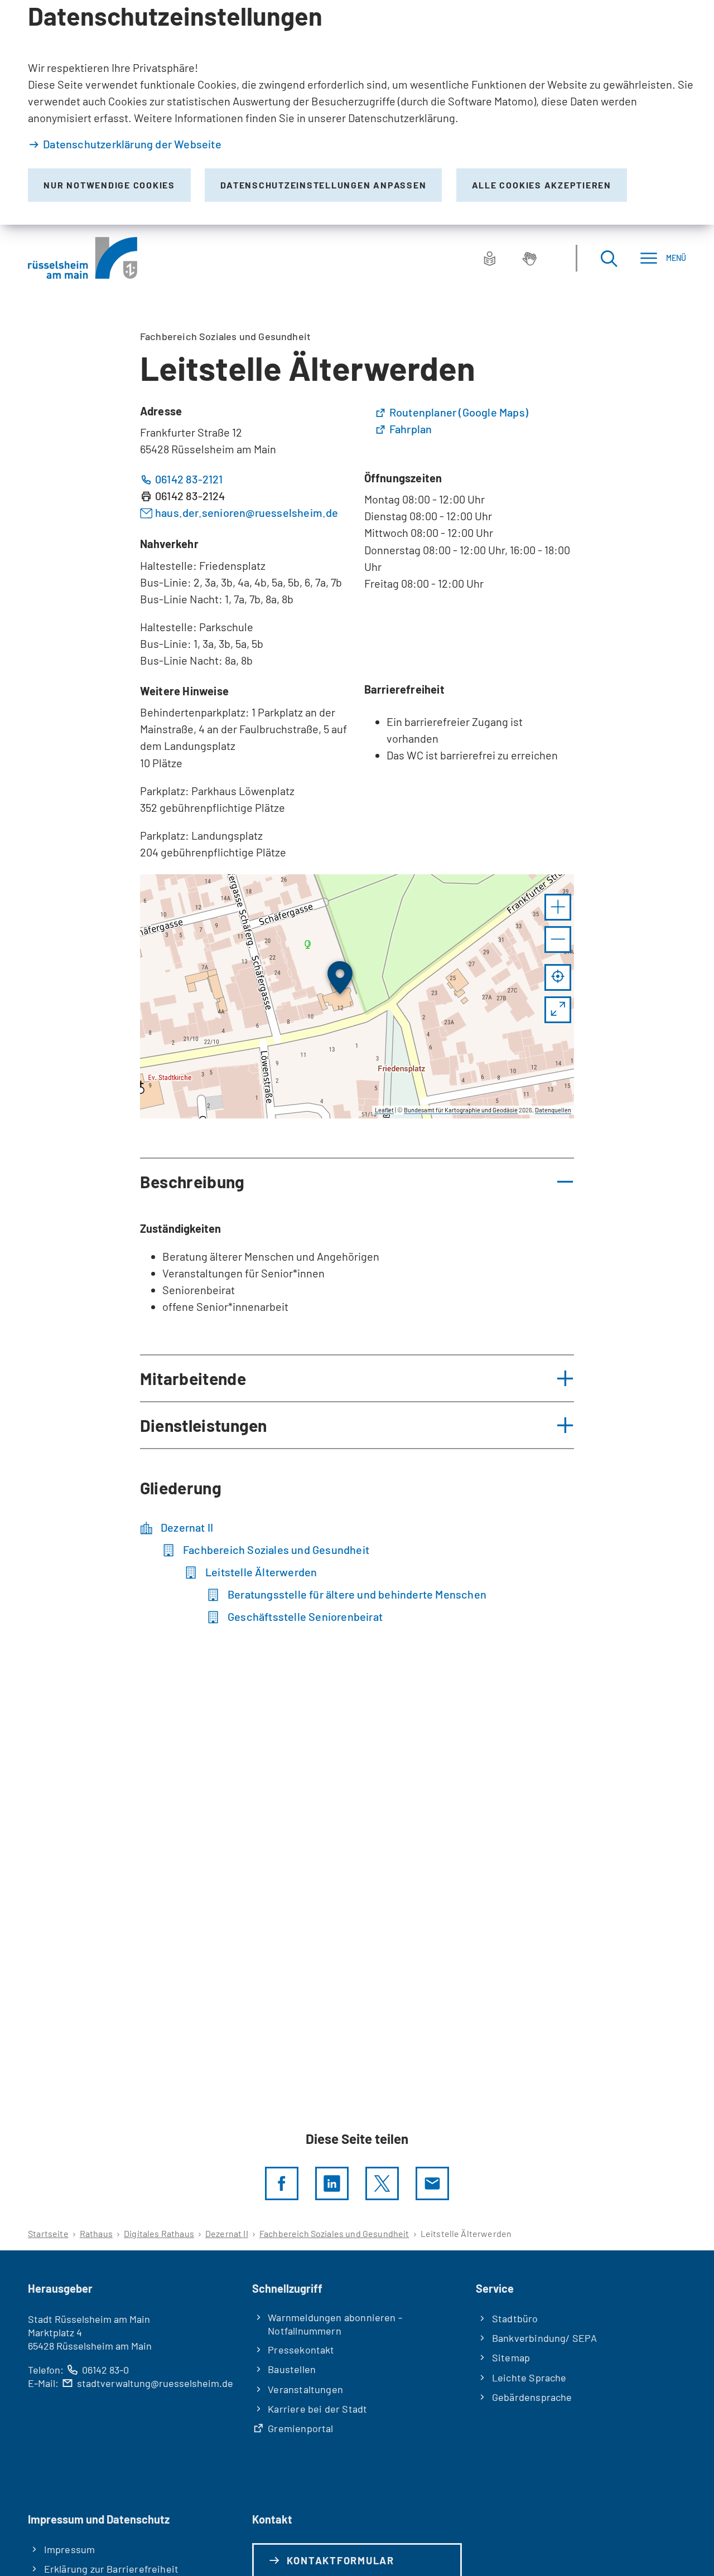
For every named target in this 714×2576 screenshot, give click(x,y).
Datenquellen (553, 1110)
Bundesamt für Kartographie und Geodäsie (461, 1110)
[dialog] (357, 112)
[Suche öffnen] (609, 258)
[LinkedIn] (332, 2183)
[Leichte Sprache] (490, 258)
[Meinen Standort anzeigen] (558, 977)
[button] (558, 907)
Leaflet (384, 1110)
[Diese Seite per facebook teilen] (282, 2183)
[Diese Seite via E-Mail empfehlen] (432, 2183)
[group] (357, 996)
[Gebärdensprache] (529, 258)
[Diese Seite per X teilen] (382, 2183)
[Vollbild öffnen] (558, 1010)
